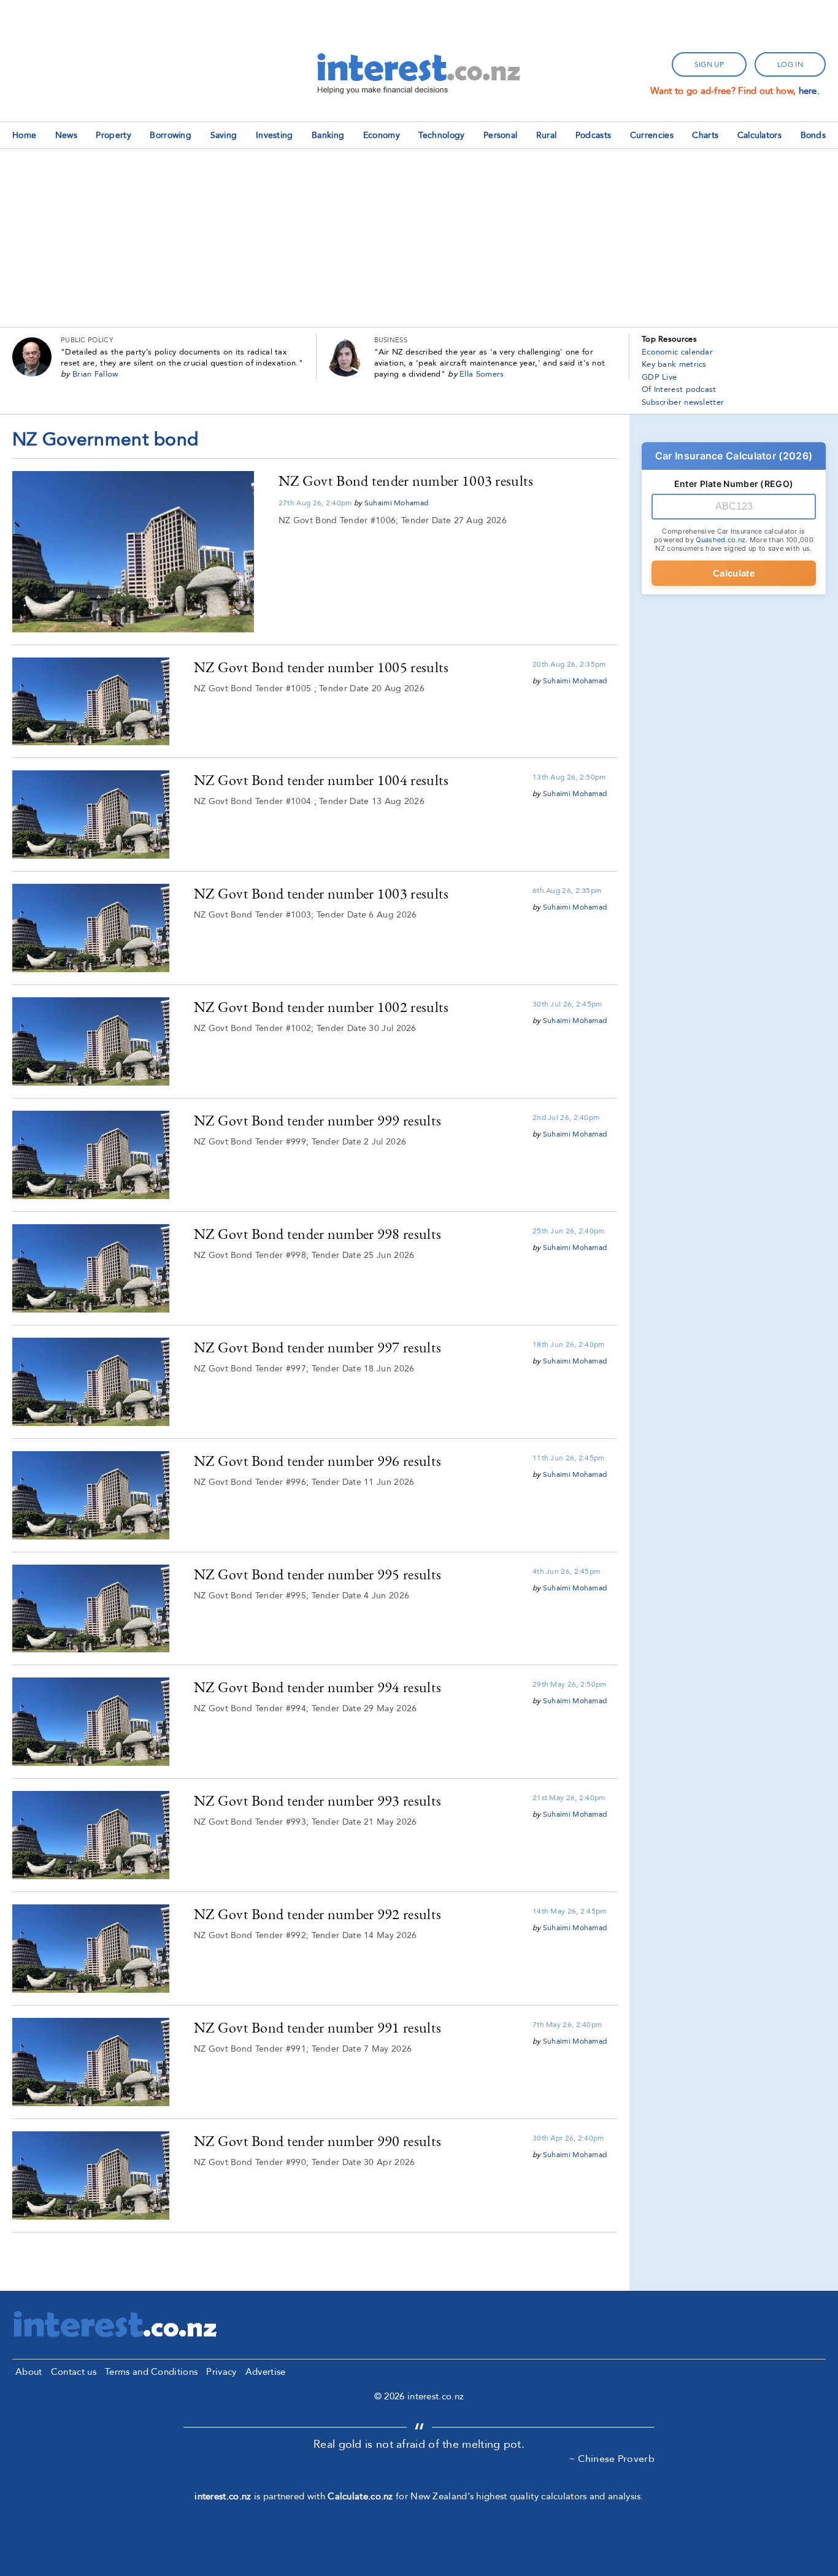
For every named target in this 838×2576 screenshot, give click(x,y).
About (29, 2372)
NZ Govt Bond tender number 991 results (317, 2027)
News (66, 135)
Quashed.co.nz (721, 540)
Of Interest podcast (679, 389)
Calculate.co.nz (360, 2496)
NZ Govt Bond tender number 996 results (317, 1461)
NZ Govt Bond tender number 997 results (317, 1347)
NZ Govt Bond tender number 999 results (317, 1120)
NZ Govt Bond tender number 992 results (317, 1914)
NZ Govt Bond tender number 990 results (317, 2141)
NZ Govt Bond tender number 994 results (317, 1687)
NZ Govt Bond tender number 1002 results (321, 1007)
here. (809, 91)
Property (113, 135)
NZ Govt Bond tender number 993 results (317, 1800)
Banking (328, 135)
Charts (705, 135)
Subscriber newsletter (683, 402)
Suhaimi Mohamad (397, 503)
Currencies (652, 135)
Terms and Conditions (151, 2372)
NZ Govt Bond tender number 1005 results (321, 667)
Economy (382, 135)
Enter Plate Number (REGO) (734, 484)
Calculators (759, 135)
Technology (441, 135)
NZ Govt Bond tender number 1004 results (321, 780)
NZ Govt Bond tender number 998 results (317, 1234)
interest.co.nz (223, 2496)
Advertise (266, 2372)
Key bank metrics (674, 364)
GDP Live (659, 377)
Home (24, 135)
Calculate (734, 573)
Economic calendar (677, 352)
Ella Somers (482, 374)
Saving (224, 135)
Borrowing (171, 135)
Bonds (813, 135)
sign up (709, 64)
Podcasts (593, 135)
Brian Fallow (96, 374)
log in (790, 64)
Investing (275, 135)
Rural (547, 135)
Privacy (221, 2372)
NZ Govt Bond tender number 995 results (317, 1574)
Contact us (74, 2372)
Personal (500, 135)
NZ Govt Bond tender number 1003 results (406, 481)
